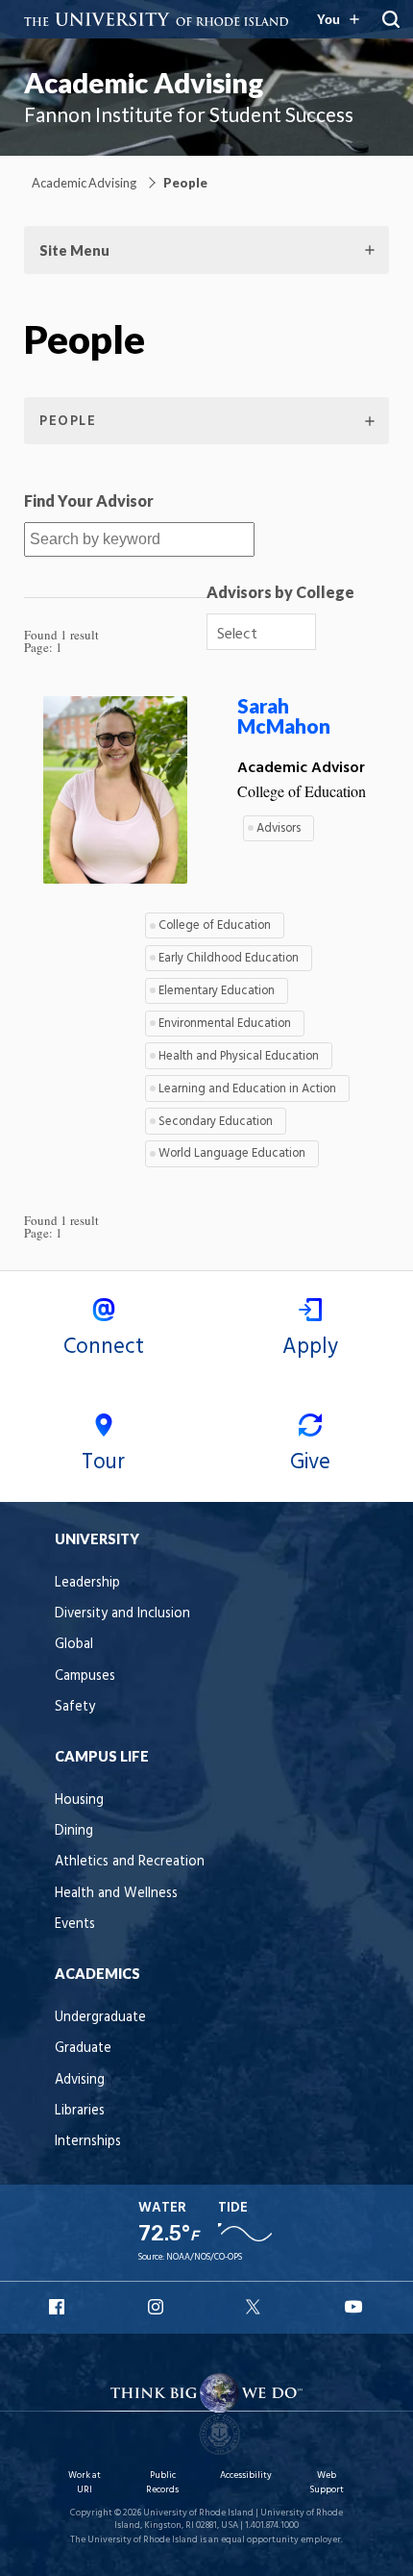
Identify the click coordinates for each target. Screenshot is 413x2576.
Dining (74, 1831)
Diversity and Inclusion (122, 1614)
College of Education (215, 925)
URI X (255, 2307)
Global (74, 1645)
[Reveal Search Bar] (391, 19)
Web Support (327, 2482)
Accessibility (246, 2476)
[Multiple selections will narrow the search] (298, 632)
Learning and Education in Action (247, 1089)
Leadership (87, 1583)
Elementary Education (217, 991)
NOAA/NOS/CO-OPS (204, 2257)
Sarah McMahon (284, 715)
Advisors (279, 828)
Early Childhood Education (229, 958)
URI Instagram (158, 2307)
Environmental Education (225, 1024)
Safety (75, 1707)
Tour (103, 1463)
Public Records (162, 2482)
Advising (80, 2080)
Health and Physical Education (239, 1056)
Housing (79, 1801)
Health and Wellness (116, 1894)
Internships (88, 2142)
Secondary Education (216, 1122)
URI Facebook (59, 2307)
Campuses (85, 1676)
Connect (104, 1347)
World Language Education (232, 1153)
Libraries (80, 2111)
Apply (310, 1347)
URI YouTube (354, 2307)
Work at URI (85, 2482)
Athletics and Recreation (130, 1862)
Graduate (83, 2049)
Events (75, 1925)
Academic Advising (144, 83)
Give (310, 1463)
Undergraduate (100, 2018)
